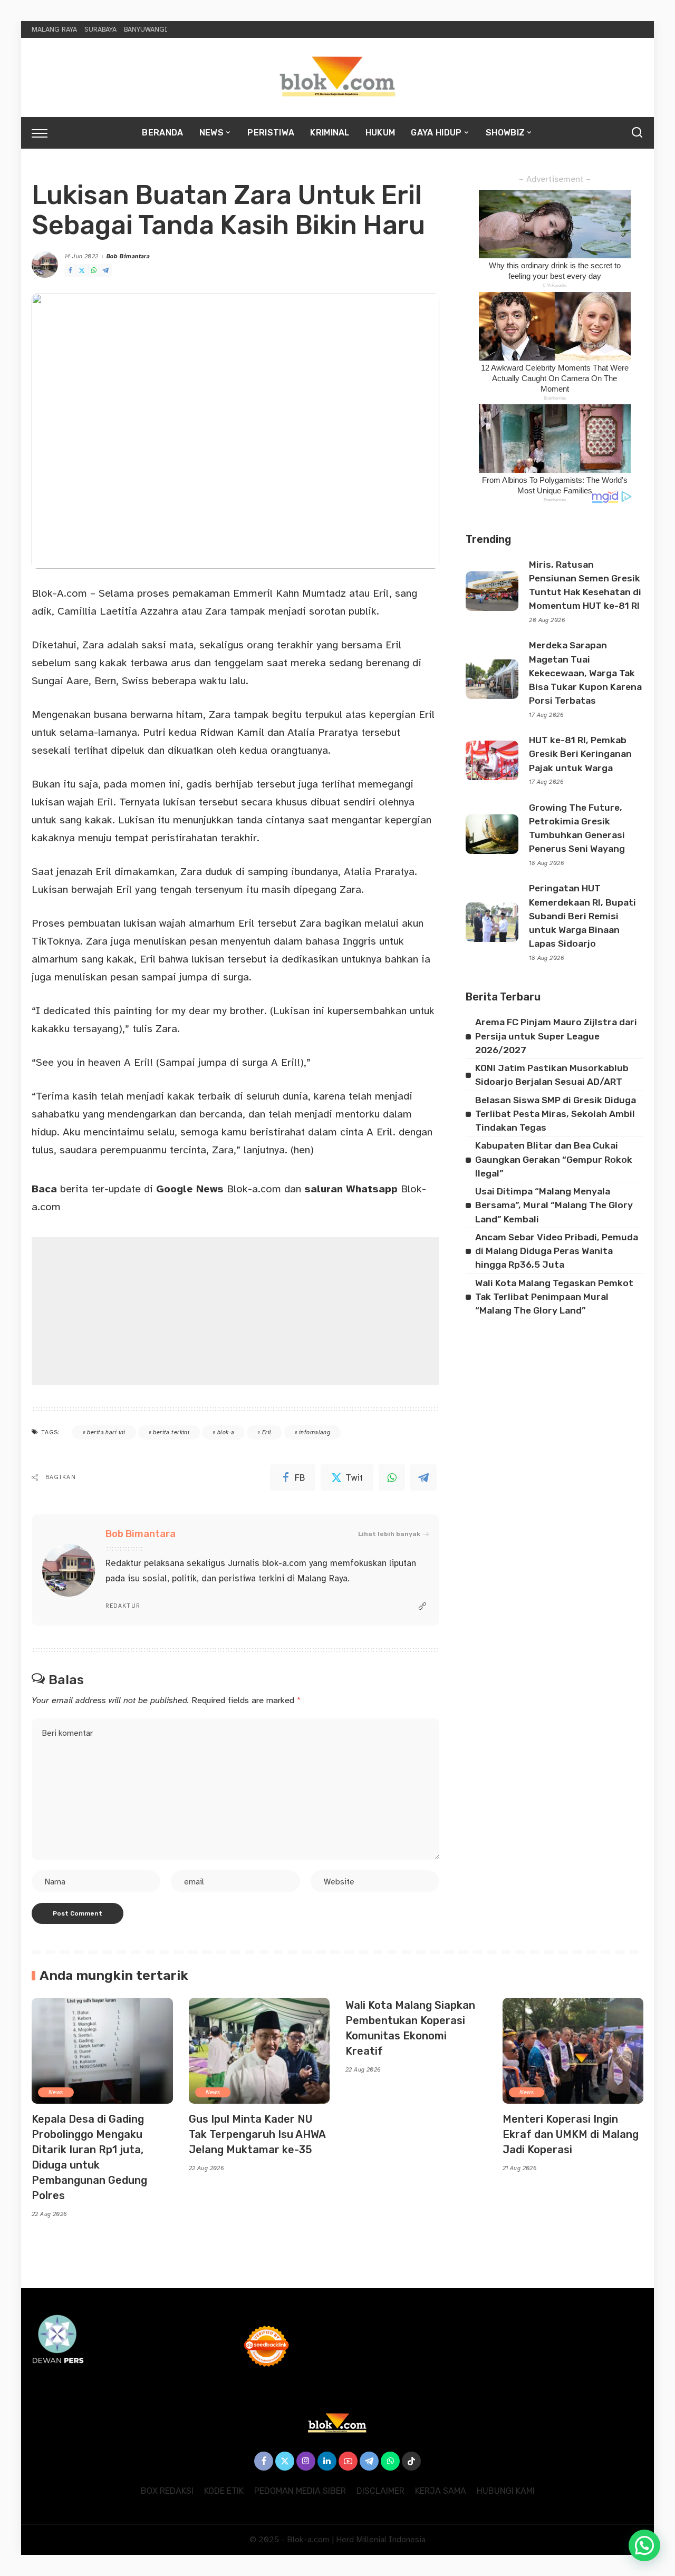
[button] (644, 2545)
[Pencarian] (637, 133)
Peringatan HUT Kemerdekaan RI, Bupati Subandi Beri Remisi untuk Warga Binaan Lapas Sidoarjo (582, 916)
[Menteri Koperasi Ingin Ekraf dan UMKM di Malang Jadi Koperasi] (573, 2051)
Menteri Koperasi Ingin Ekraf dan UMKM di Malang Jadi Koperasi (571, 2134)
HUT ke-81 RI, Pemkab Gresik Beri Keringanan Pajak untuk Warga (580, 754)
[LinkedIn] (327, 2461)
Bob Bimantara (128, 256)
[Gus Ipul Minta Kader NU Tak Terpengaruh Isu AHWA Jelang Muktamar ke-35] (259, 2051)
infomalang (315, 1432)
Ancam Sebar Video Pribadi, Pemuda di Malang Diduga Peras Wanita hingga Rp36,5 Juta (557, 1251)
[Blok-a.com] (337, 77)
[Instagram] (306, 2461)
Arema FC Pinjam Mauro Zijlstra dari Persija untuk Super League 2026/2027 (556, 1036)
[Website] (422, 1607)
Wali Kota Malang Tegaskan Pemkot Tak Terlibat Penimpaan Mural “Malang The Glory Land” (554, 1297)
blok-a (226, 1432)
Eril (267, 1432)
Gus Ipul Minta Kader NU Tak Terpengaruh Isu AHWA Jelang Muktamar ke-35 (257, 2134)
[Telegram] (105, 271)
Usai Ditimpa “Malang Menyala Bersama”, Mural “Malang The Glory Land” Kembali (554, 1205)
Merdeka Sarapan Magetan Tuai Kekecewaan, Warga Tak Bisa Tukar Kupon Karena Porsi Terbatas (585, 673)
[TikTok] (411, 2461)
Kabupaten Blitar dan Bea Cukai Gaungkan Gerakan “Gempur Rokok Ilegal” (554, 1159)
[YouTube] (348, 2461)
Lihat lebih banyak (389, 1534)
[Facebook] (70, 271)
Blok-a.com (219, 1189)
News (56, 2092)
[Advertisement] (235, 1311)
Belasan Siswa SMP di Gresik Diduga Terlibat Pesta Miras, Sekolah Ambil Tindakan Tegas (556, 1114)
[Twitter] (82, 271)
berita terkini (171, 1432)
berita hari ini (106, 1432)
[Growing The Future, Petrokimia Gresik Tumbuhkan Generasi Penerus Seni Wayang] (492, 834)
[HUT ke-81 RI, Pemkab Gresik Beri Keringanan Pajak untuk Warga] (492, 760)
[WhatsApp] (94, 271)
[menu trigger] (45, 133)
